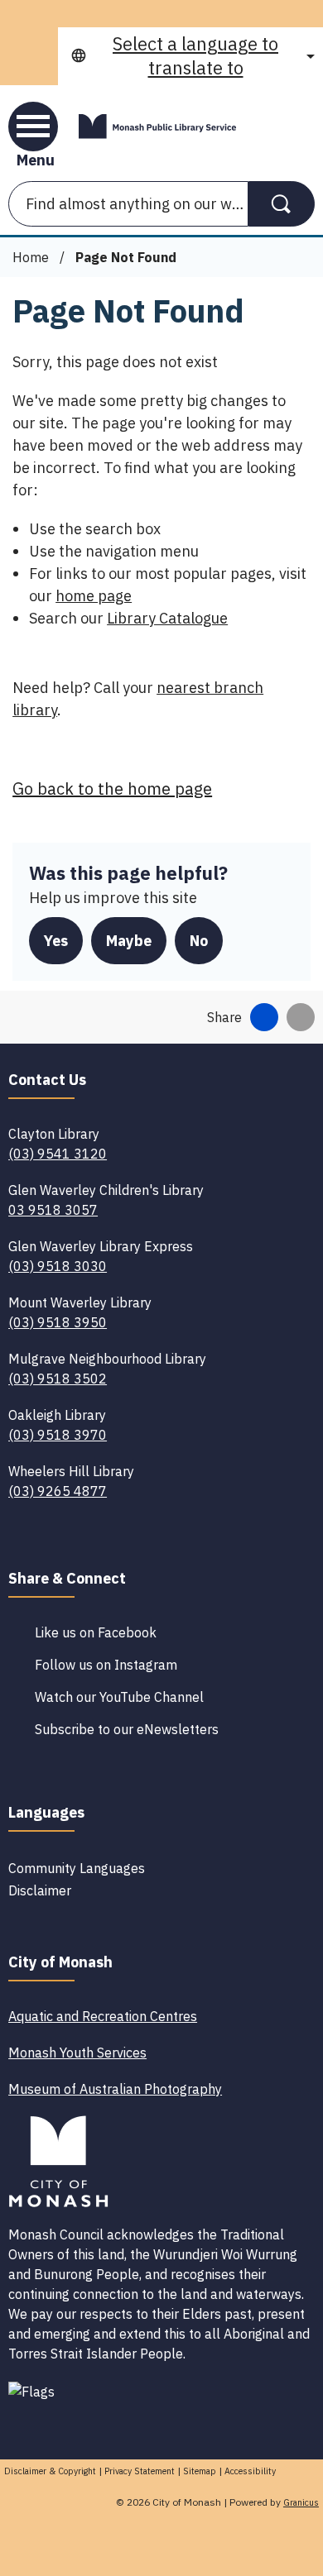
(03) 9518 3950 (58, 1322)
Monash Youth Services (77, 2053)
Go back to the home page (112, 789)
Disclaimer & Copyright (50, 2471)
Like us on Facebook (96, 1632)
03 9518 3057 (53, 1210)
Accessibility (250, 2471)
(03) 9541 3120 (58, 1154)
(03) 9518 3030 (58, 1266)
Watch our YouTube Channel (119, 1697)
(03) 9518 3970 (58, 1435)
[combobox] (190, 56)
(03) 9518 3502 (58, 1379)
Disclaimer (40, 1890)
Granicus (301, 2502)
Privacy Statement (140, 2471)
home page (94, 596)
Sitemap (200, 2471)
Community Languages (77, 1868)
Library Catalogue (167, 618)
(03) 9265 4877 (58, 1491)
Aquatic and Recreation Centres (103, 2016)
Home (31, 257)
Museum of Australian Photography (115, 2089)
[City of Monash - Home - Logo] (157, 127)
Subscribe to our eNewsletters (127, 1729)
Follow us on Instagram (106, 1665)
